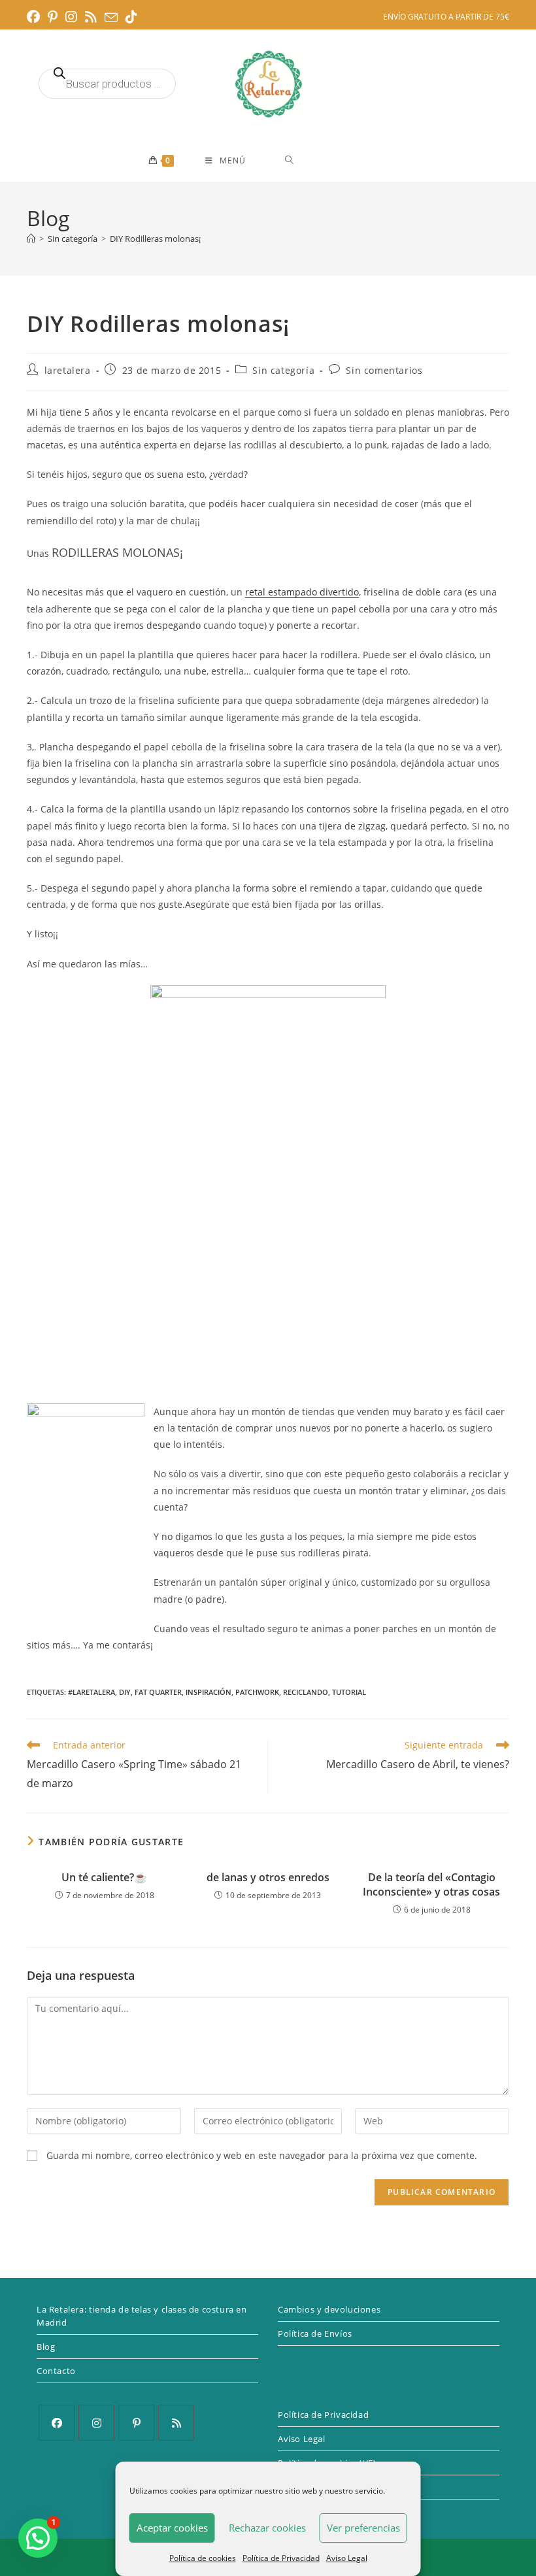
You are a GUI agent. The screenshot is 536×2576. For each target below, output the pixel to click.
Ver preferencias (363, 2528)
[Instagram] (96, 2423)
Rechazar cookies (267, 2528)
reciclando (306, 1692)
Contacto (56, 2371)
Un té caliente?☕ (104, 1877)
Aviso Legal (347, 2558)
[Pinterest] (136, 2423)
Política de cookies (203, 2558)
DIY (125, 1692)
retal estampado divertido (302, 592)
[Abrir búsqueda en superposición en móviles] (107, 84)
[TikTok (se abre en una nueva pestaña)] (131, 17)
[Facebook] (57, 2423)
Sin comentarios (384, 370)
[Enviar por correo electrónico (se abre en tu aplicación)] (111, 18)
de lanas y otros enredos (268, 1877)
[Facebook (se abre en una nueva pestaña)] (35, 17)
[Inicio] (31, 239)
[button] (38, 2538)
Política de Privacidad (281, 2558)
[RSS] (176, 2423)
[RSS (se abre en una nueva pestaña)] (91, 17)
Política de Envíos (315, 2333)
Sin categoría (283, 370)
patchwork (257, 1692)
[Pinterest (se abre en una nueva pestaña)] (53, 17)
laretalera (68, 370)
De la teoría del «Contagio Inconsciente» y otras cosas (431, 1884)
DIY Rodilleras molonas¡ (155, 239)
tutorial (349, 1692)
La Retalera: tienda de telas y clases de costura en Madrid (142, 2316)
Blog (46, 2347)
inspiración (209, 1692)
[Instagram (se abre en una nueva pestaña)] (71, 17)
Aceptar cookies (172, 2528)
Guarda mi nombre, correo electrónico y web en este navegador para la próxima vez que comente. (262, 2155)
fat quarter (158, 1692)
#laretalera (92, 1692)
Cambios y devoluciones (329, 2309)
